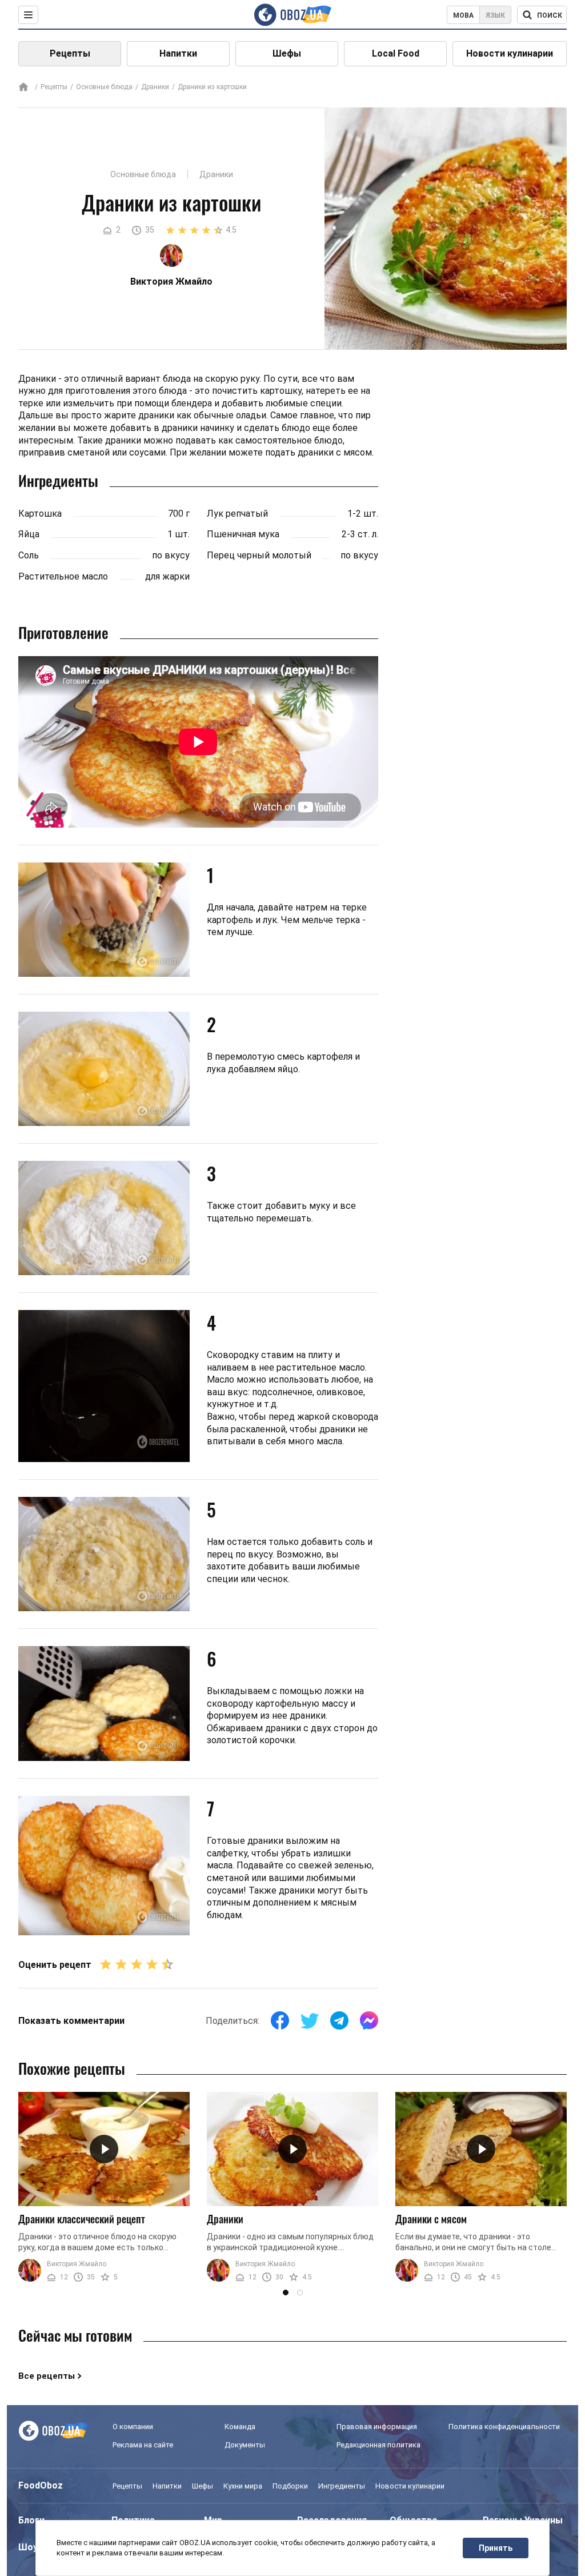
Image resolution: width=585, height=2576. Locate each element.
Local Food (396, 53)
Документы (245, 2445)
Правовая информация (377, 2427)
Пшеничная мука (243, 534)
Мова (463, 15)
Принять (496, 2548)
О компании (133, 2427)
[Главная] (23, 88)
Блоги (31, 2520)
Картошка (40, 514)
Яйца (29, 534)
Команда (240, 2427)
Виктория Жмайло (77, 2265)
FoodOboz (41, 2485)
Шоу (28, 2547)
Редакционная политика (378, 2445)
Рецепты (70, 53)
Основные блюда (104, 87)
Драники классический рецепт (82, 2219)
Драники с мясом (431, 2219)
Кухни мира (243, 2486)
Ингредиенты (342, 2486)
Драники (155, 87)
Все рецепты (47, 2376)
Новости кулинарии (510, 53)
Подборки (290, 2486)
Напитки (178, 53)
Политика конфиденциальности (504, 2427)
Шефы (287, 53)
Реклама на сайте (143, 2445)
